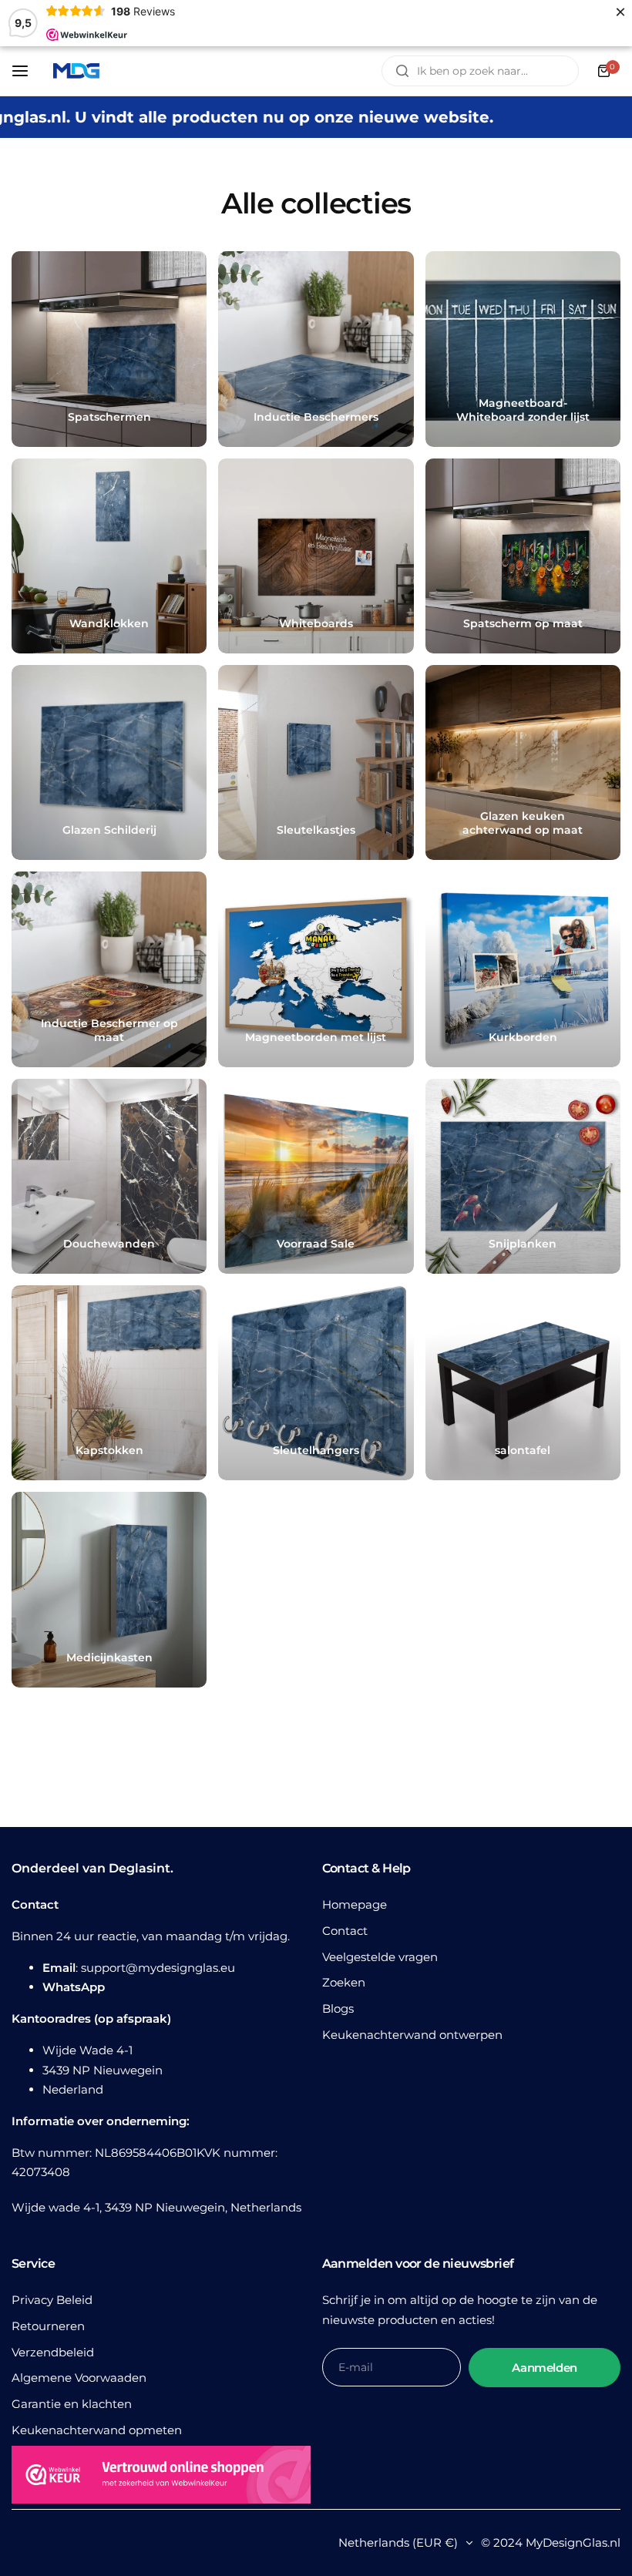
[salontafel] (523, 1383)
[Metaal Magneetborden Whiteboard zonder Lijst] (523, 349)
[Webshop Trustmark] (161, 2477)
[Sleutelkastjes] (316, 762)
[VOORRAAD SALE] (316, 1176)
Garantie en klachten (72, 2404)
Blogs (338, 2008)
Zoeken (344, 1982)
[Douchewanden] (109, 1176)
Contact (345, 1931)
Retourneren (48, 2326)
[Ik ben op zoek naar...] (402, 71)
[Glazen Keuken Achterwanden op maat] (523, 762)
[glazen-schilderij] (109, 762)
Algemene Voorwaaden (79, 2378)
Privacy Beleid (52, 2300)
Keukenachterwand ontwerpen (412, 2035)
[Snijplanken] (523, 1176)
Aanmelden (545, 2368)
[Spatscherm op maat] (523, 556)
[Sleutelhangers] (316, 1383)
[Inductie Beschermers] (316, 349)
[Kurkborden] (523, 969)
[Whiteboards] (316, 556)
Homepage (355, 1904)
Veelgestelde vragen (380, 1957)
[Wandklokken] (109, 556)
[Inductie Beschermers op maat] (109, 969)
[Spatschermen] (109, 349)
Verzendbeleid (53, 2352)
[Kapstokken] (109, 1383)
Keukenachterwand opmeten (97, 2430)
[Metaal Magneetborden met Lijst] (316, 969)
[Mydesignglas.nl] (76, 71)
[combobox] (480, 71)
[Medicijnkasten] (109, 1589)
